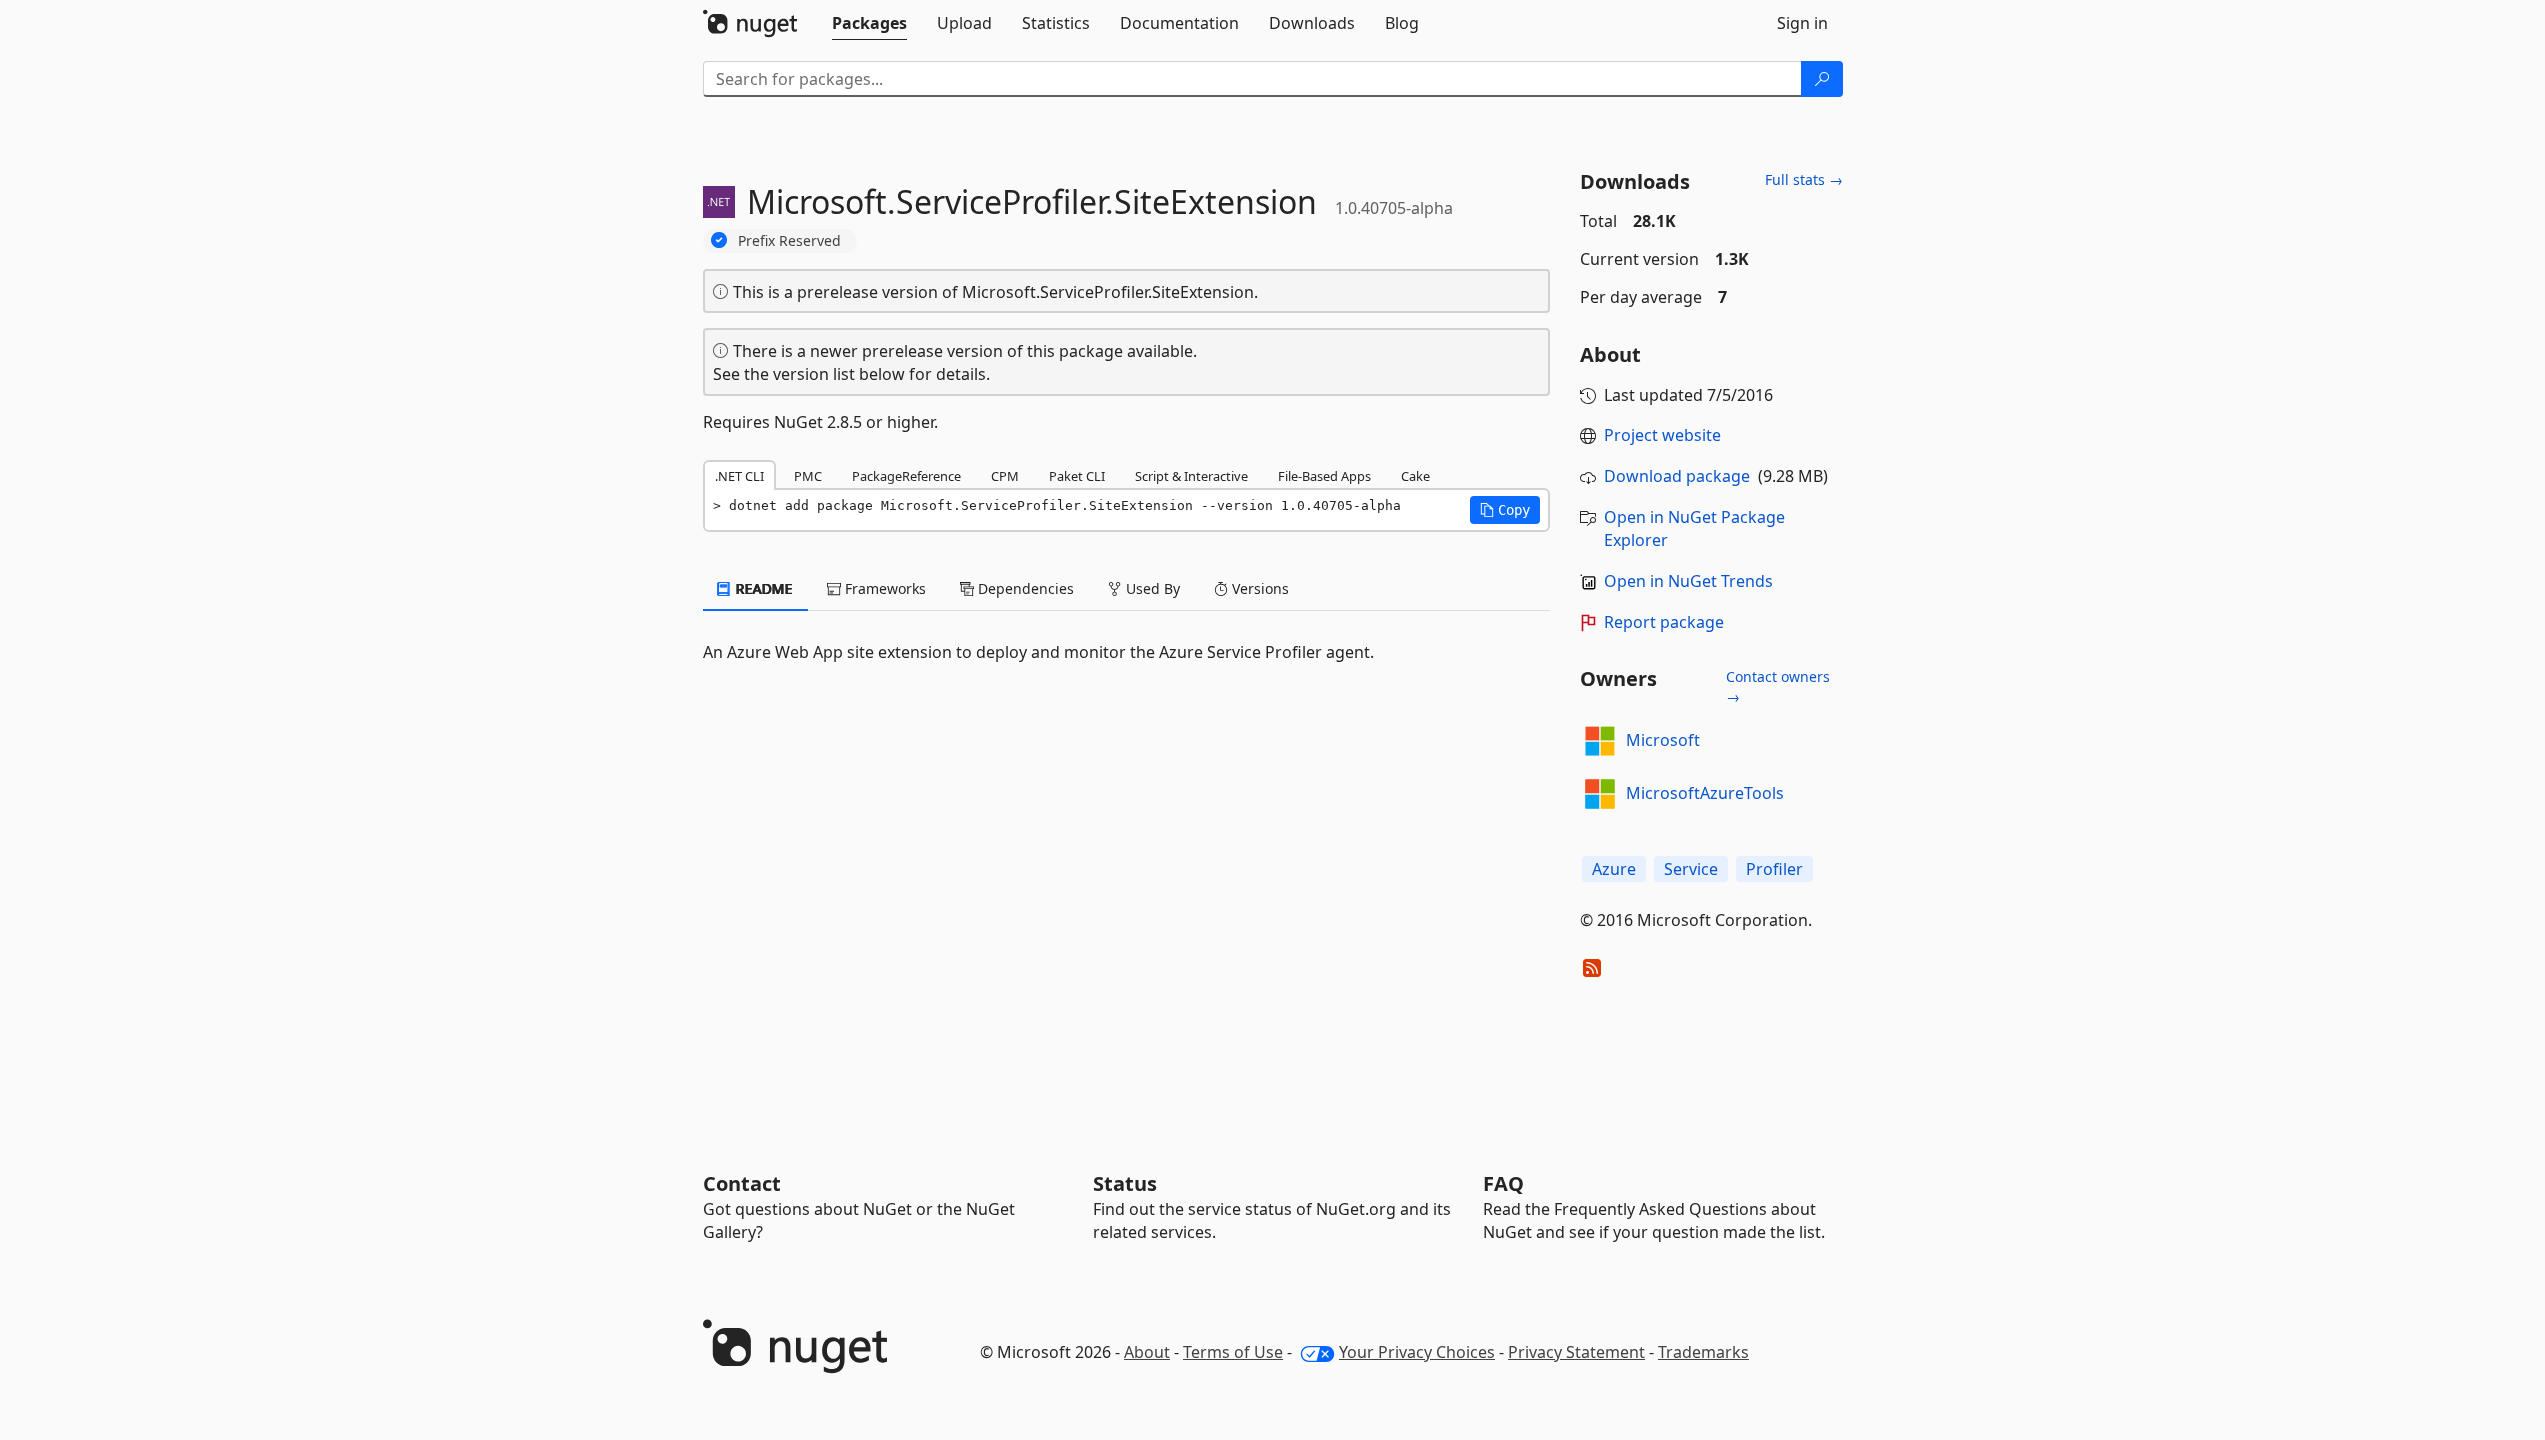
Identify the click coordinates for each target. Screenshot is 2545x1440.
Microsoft (1663, 740)
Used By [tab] (1151, 588)
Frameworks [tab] (883, 588)
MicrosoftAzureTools (1705, 793)
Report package (1664, 622)
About (1147, 1352)
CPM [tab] (1005, 476)
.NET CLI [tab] (739, 476)
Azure (1614, 869)
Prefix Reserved (789, 240)
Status (1125, 1183)
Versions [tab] (1258, 588)
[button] (1505, 510)
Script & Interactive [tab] (1191, 476)
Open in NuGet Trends (1688, 581)
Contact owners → (1778, 686)
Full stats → (1804, 179)
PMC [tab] (808, 476)
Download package (1677, 476)
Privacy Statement (1576, 1352)
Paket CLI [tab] (1077, 476)
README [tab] (762, 588)
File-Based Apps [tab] (1324, 476)
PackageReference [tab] (906, 476)
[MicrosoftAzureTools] (1600, 794)
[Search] (1822, 79)
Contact (742, 1183)
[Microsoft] (1600, 741)
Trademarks (1703, 1352)
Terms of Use (1233, 1352)
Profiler (1774, 869)
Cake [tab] (1415, 476)
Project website (1662, 435)
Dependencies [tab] (1024, 588)
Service (1691, 869)
